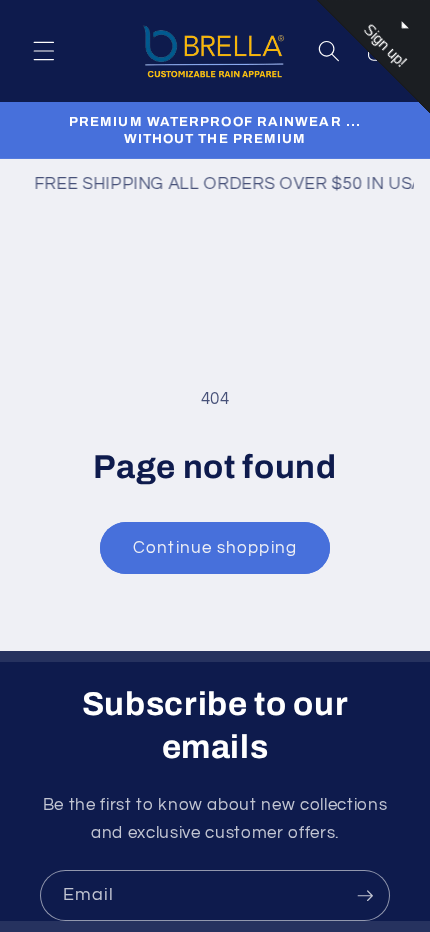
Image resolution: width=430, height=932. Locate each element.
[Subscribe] (365, 896)
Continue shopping (215, 547)
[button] (44, 51)
